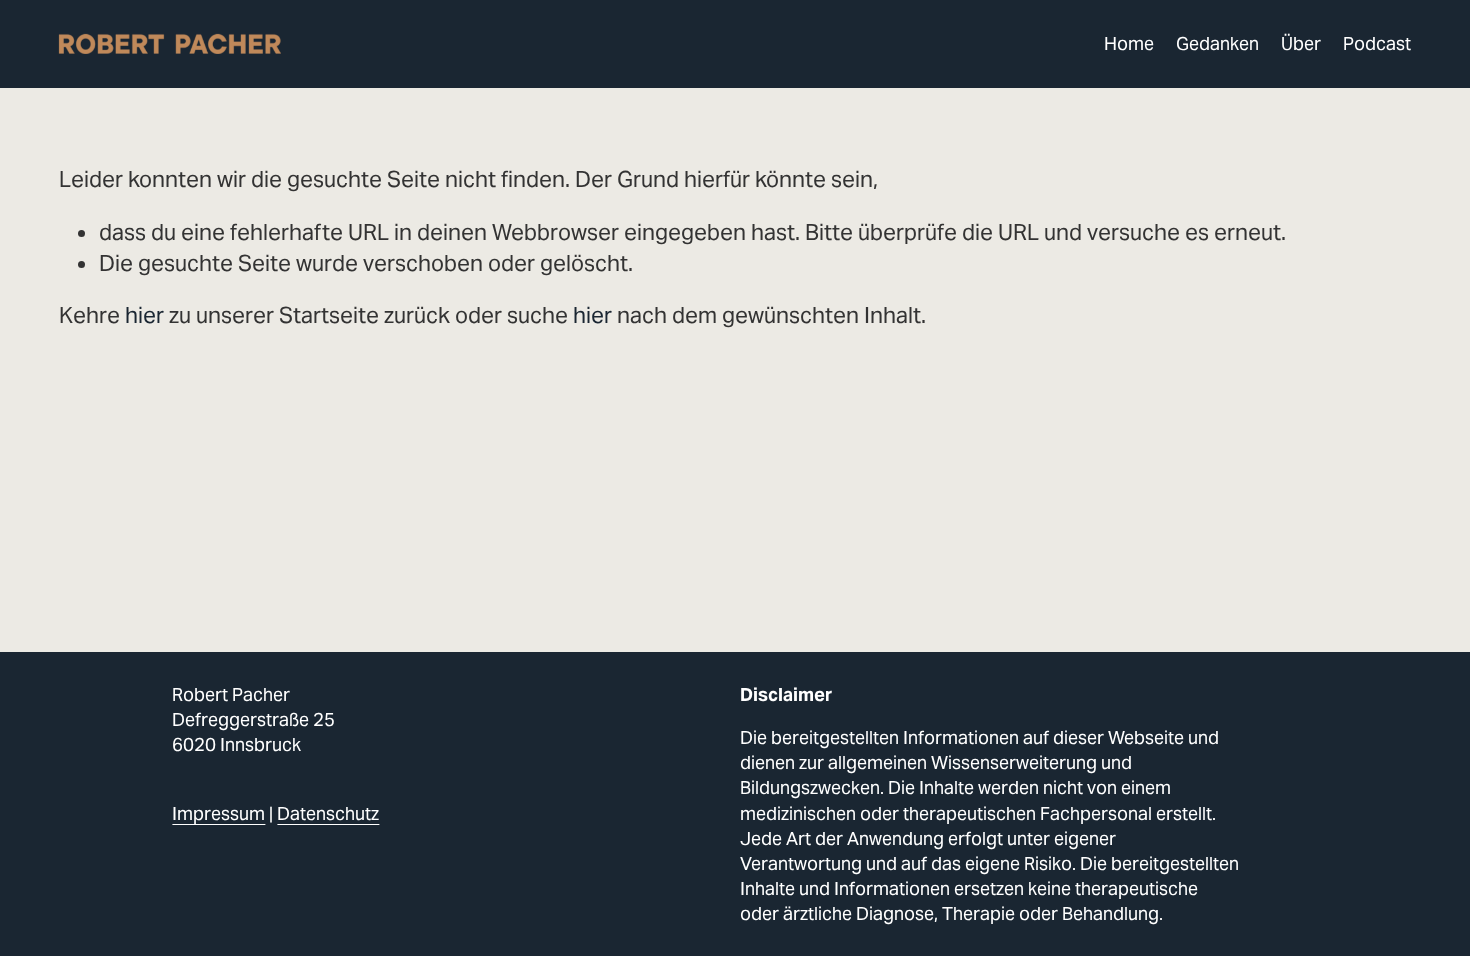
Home (1129, 43)
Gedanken (1217, 43)
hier (144, 315)
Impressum (218, 813)
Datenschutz (328, 813)
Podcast (1377, 43)
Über (1301, 43)
